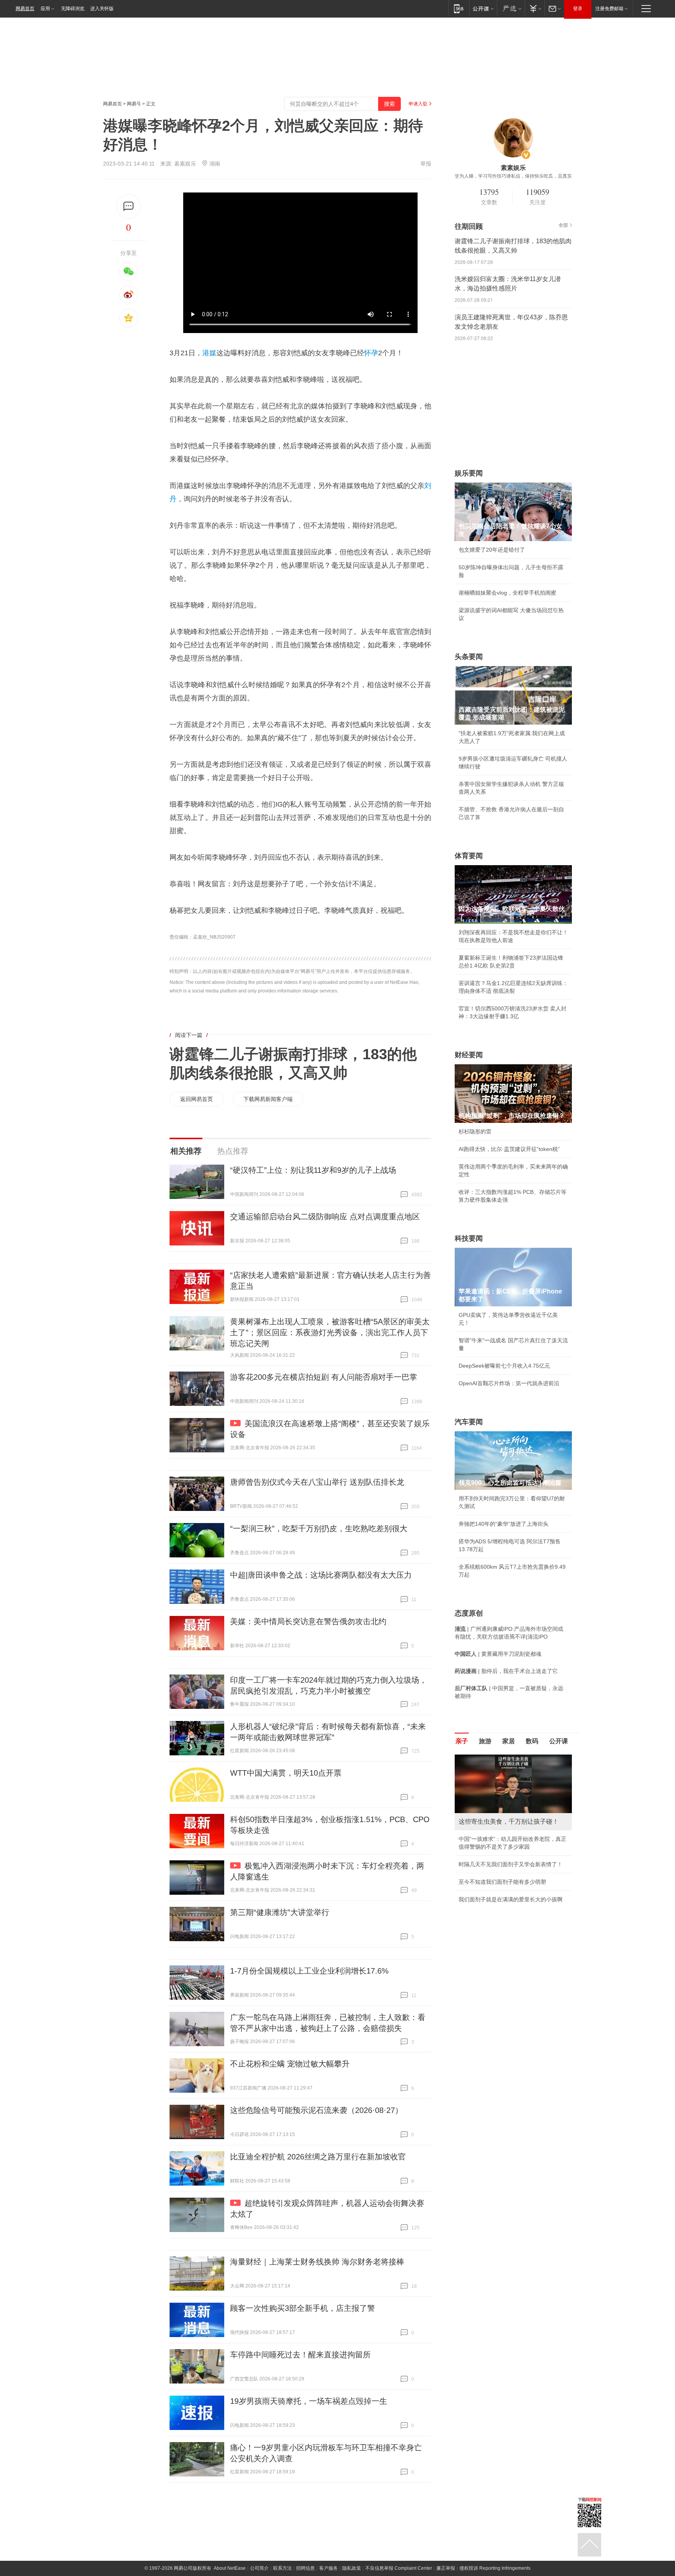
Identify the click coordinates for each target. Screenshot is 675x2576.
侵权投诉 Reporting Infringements (495, 2568)
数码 (532, 1741)
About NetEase (230, 2568)
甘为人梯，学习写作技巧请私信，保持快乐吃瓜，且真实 (513, 176)
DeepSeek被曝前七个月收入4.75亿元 (504, 1366)
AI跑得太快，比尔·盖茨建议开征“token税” (509, 1149)
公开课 (559, 1741)
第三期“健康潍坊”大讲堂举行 (280, 1912)
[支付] (535, 8)
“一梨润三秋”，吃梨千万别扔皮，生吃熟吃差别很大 (319, 1528)
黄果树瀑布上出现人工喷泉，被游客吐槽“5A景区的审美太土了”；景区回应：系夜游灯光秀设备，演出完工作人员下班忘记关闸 (330, 1333)
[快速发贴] (129, 206)
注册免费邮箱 (609, 9)
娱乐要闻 (469, 473)
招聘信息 (305, 2568)
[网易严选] (511, 8)
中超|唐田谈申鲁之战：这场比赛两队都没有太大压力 (321, 1575)
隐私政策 (352, 2568)
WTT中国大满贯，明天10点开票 (286, 1773)
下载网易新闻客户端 (268, 1099)
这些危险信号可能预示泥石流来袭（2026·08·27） (316, 2110)
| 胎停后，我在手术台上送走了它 (506, 1671)
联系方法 (282, 2568)
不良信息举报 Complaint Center (399, 2568)
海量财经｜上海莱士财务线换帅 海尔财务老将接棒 (317, 2262)
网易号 (134, 104)
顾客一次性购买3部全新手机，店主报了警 (303, 2308)
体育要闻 (469, 856)
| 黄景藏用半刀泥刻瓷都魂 (498, 1654)
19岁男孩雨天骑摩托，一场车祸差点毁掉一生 (309, 2401)
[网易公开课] (483, 8)
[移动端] (459, 8)
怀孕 (371, 353)
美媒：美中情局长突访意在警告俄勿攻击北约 (308, 1621)
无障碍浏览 (73, 9)
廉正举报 (446, 2568)
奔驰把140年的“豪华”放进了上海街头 (504, 1524)
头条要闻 (469, 657)
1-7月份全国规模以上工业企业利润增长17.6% (309, 1971)
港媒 (209, 353)
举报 (426, 164)
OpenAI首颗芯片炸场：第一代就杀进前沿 (509, 1383)
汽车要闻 (469, 1422)
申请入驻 (418, 104)
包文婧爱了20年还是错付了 (492, 550)
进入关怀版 (102, 9)
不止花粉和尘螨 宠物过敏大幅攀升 (290, 2064)
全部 (563, 225)
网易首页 (25, 9)
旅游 (485, 1741)
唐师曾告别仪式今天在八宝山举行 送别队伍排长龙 (317, 1482)
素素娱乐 (185, 164)
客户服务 (329, 2568)
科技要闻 (469, 1238)
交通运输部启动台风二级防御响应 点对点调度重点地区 (325, 1217)
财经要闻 (469, 1055)
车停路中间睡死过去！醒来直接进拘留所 (300, 2355)
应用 (45, 9)
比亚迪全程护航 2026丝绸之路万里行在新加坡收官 (318, 2157)
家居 (509, 1741)
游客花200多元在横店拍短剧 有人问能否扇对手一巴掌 (324, 1377)
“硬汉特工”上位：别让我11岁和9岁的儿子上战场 (313, 1170)
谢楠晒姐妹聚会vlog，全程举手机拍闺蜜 (507, 593)
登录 (578, 9)
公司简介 (259, 2568)
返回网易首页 (196, 1099)
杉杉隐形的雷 (475, 1131)
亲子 (462, 1741)
